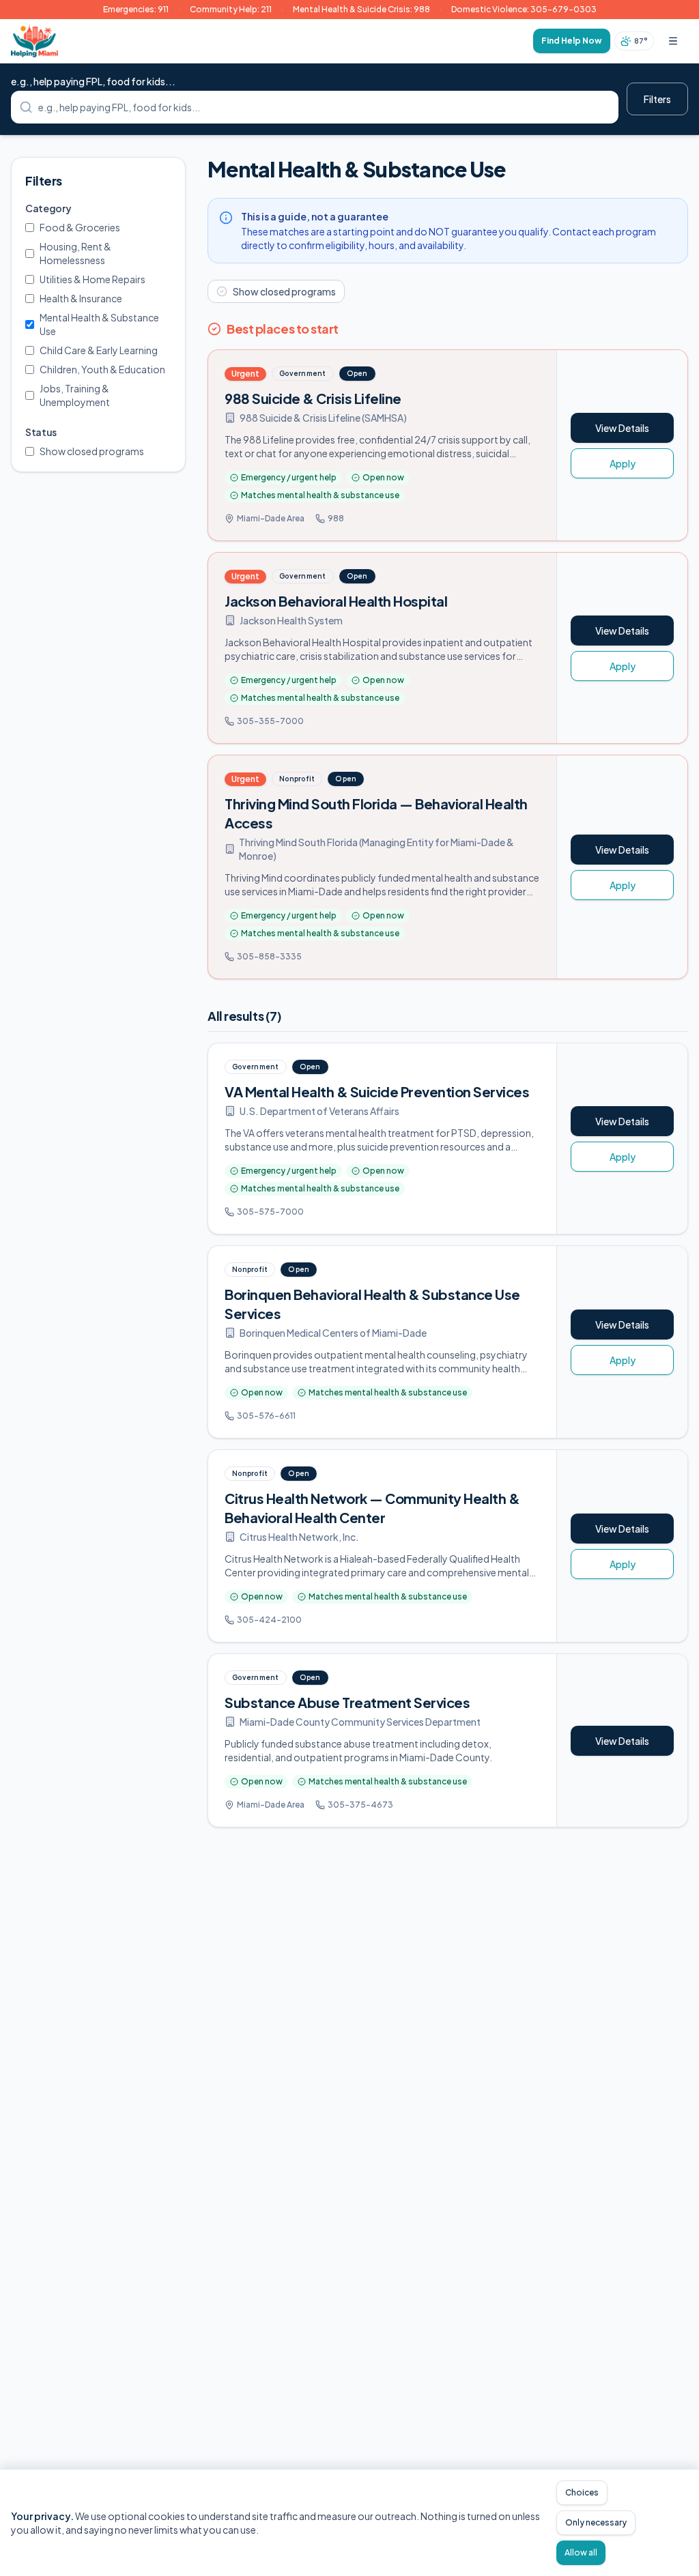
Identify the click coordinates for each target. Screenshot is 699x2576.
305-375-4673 (360, 1805)
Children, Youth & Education (102, 369)
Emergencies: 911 (136, 9)
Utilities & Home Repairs (92, 279)
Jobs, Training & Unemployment (75, 395)
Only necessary (596, 2522)
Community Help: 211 (231, 9)
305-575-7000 (270, 1212)
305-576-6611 (266, 1416)
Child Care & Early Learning (99, 350)
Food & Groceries (80, 227)
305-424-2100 (269, 1620)
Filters (657, 99)
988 (336, 518)
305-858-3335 (269, 956)
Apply (623, 463)
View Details (622, 428)
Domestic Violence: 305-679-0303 (524, 9)
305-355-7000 (270, 721)
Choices (582, 2492)
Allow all (581, 2552)
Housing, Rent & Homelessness (75, 253)
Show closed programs (92, 451)
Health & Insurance (81, 298)
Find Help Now (572, 41)
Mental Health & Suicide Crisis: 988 (361, 9)
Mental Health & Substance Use (99, 324)
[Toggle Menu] (673, 41)
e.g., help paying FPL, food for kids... (93, 81)
